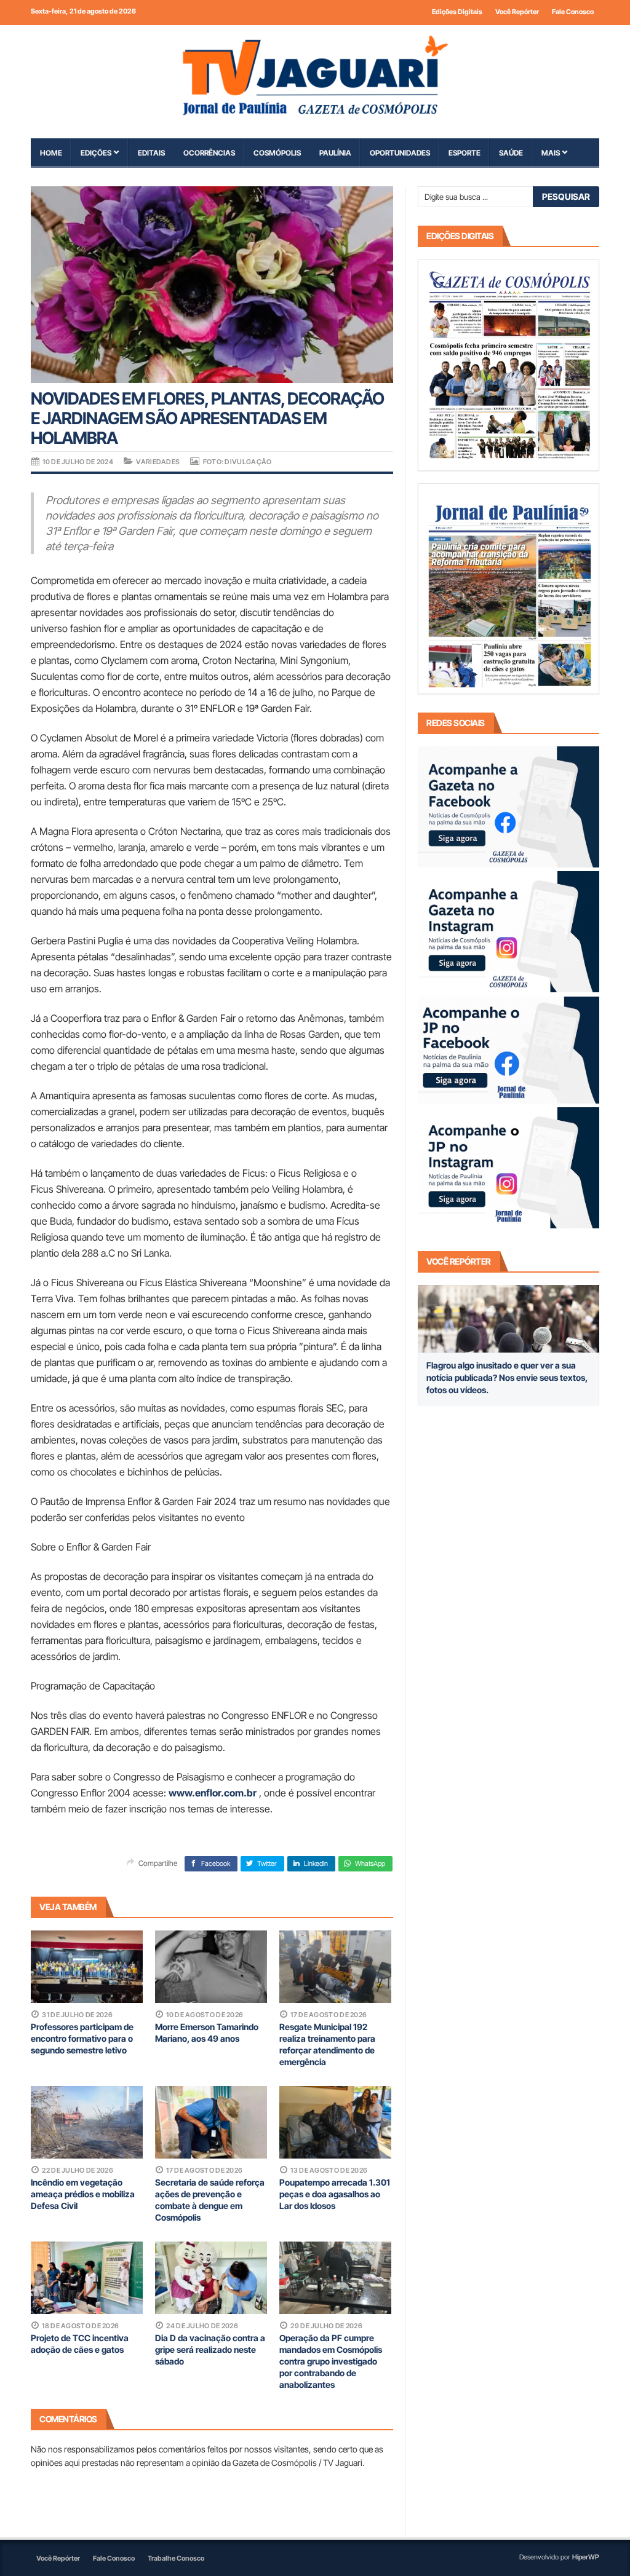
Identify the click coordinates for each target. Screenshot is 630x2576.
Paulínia (335, 153)
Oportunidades (400, 153)
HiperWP (586, 2557)
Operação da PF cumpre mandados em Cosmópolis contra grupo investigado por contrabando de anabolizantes (331, 2361)
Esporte (465, 153)
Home (51, 153)
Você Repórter (517, 12)
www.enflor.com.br (213, 1793)
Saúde (511, 153)
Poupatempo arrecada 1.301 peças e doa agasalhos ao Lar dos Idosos (335, 2194)
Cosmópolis (277, 153)
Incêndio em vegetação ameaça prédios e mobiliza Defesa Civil (83, 2194)
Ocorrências (209, 153)
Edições (96, 153)
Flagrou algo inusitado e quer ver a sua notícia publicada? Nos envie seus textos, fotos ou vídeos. (507, 1377)
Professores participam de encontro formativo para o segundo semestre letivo (82, 2038)
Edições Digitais (457, 12)
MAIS (551, 153)
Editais (151, 153)
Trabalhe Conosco (176, 2558)
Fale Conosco (573, 12)
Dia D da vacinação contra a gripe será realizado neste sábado (210, 2349)
